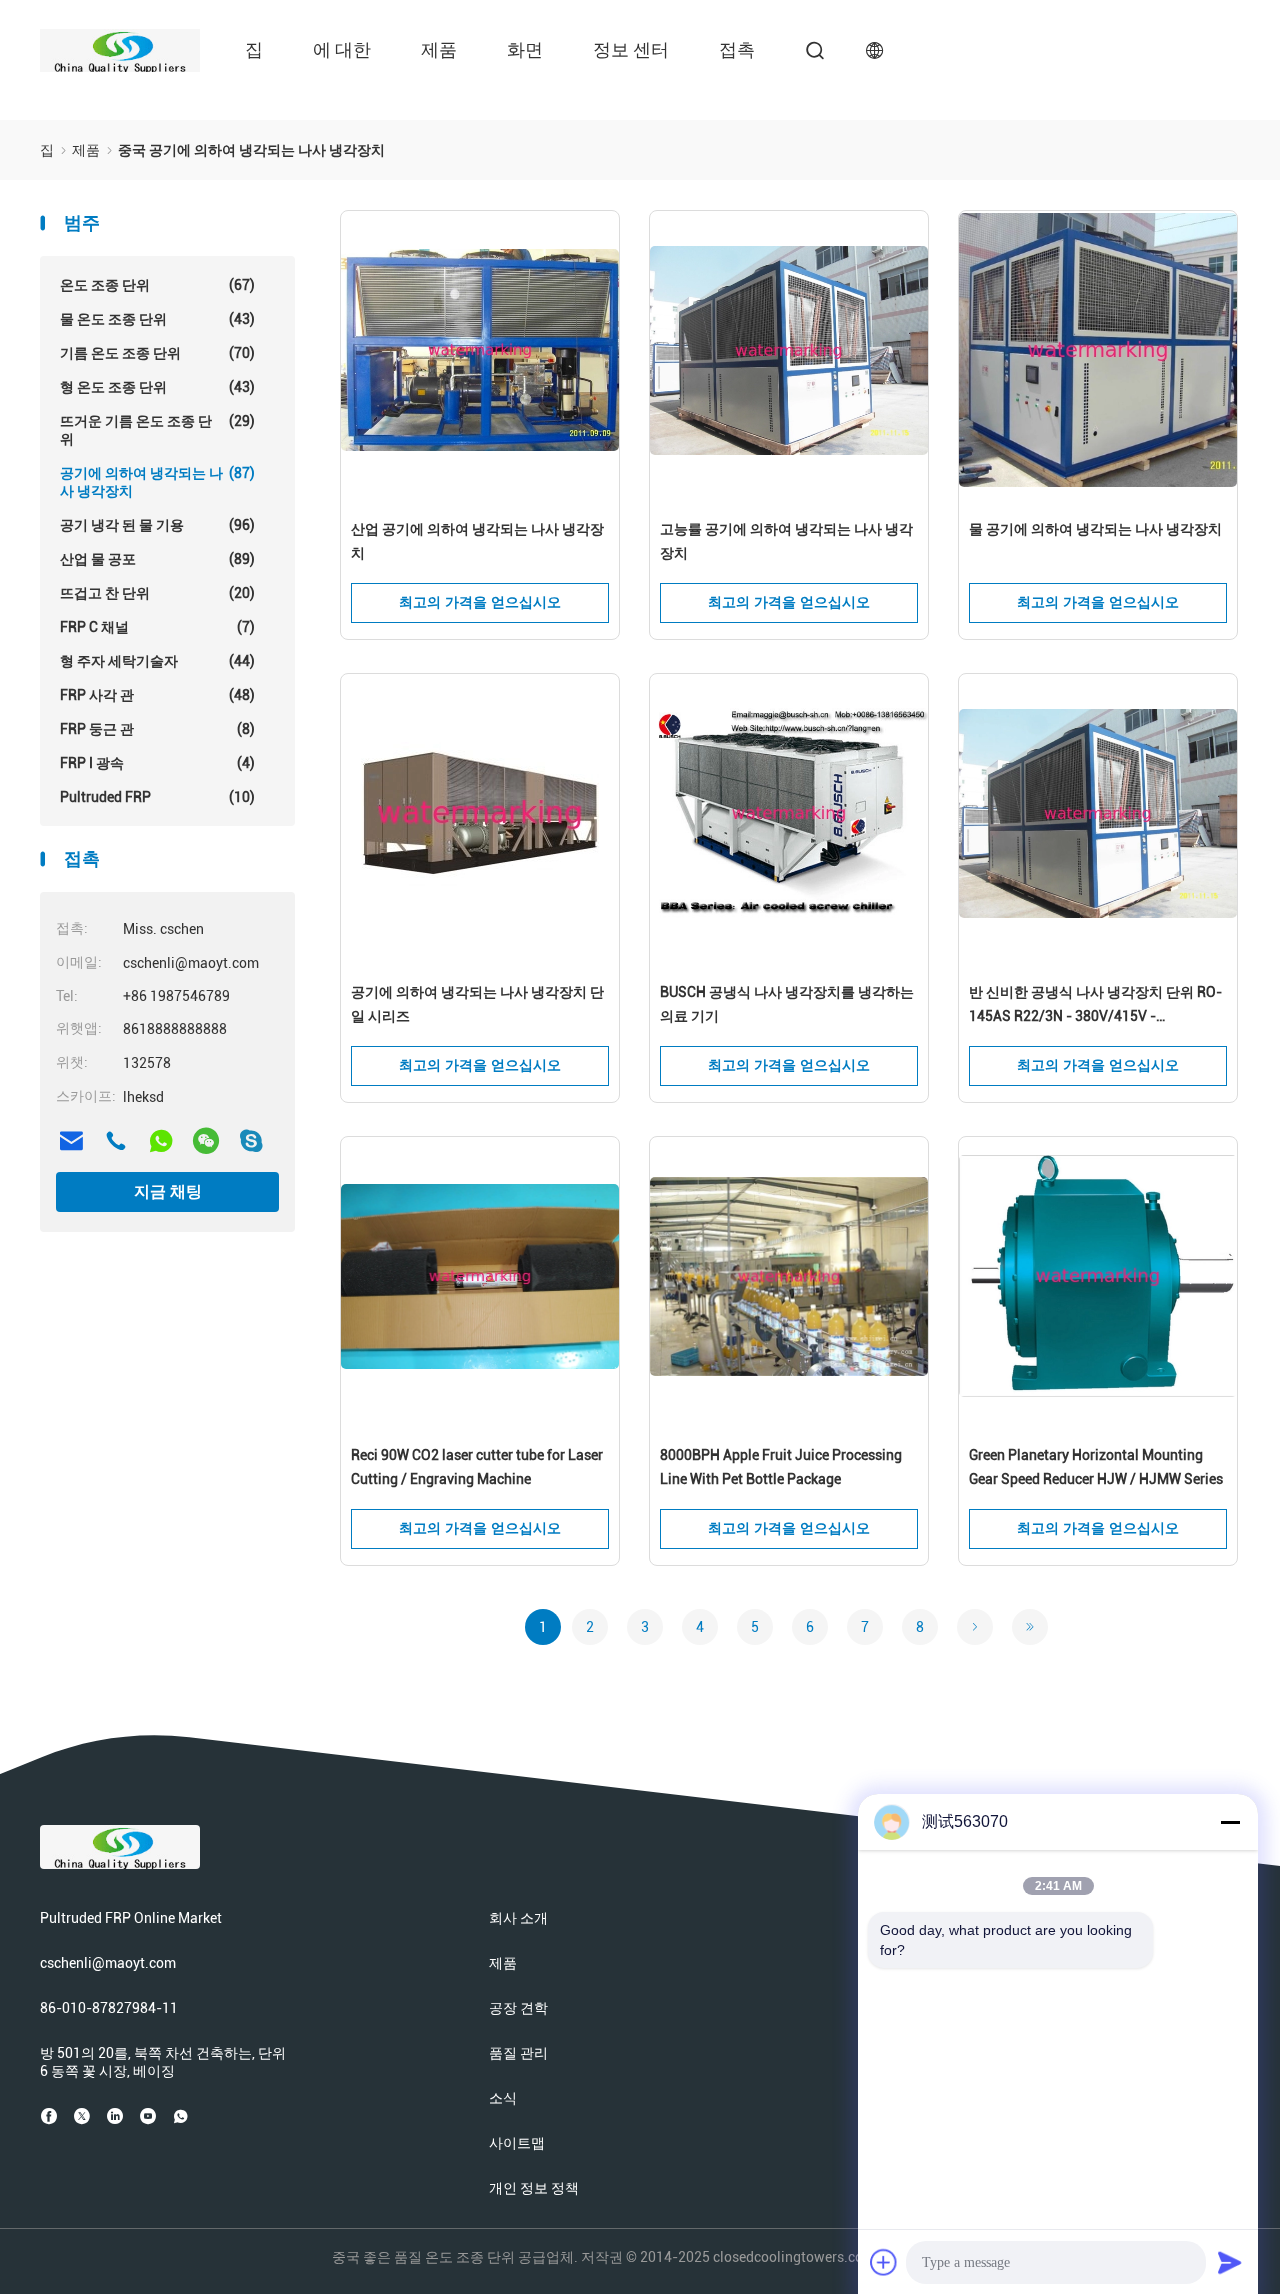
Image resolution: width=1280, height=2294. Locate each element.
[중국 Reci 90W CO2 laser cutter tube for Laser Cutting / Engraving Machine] (480, 1277)
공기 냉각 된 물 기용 (157, 525)
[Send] (1230, 2262)
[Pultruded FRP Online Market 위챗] (206, 1141)
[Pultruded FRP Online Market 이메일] (71, 1141)
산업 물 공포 (157, 559)
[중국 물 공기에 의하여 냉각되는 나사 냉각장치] (1098, 351)
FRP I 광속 (157, 763)
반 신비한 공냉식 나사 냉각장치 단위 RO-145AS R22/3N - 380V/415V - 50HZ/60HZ (1095, 1006)
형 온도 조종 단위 (157, 387)
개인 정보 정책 (534, 2188)
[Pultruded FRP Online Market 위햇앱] (161, 1141)
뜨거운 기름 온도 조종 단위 (157, 430)
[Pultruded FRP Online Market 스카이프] (251, 1141)
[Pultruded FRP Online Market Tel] (116, 1141)
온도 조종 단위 (157, 285)
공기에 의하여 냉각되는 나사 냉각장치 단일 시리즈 (477, 1004)
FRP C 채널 (157, 627)
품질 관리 (518, 2053)
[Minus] (1230, 1822)
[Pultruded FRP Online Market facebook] (49, 2116)
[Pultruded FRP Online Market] (120, 50)
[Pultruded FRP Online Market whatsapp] (181, 2116)
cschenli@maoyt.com (108, 1963)
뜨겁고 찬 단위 (157, 593)
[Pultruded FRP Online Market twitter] (82, 2116)
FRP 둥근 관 (157, 729)
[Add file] (884, 2262)
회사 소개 (518, 1918)
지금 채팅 (168, 1191)
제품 (439, 49)
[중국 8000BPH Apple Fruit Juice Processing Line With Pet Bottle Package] (789, 1277)
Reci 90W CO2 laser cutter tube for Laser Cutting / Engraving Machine (477, 1467)
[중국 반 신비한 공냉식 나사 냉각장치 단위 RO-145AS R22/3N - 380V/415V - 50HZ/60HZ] (1098, 814)
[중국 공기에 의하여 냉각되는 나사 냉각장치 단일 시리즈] (480, 814)
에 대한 (342, 49)
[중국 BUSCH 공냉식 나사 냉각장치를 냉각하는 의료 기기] (789, 814)
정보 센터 (631, 49)
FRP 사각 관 (157, 695)
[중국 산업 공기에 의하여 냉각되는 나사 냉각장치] (480, 351)
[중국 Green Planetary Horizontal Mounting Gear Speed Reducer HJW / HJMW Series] (1098, 1277)
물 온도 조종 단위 (157, 319)
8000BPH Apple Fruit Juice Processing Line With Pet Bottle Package (781, 1467)
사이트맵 (517, 2143)
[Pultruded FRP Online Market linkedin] (115, 2116)
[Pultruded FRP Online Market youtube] (148, 2116)
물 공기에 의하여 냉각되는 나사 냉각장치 (1095, 529)
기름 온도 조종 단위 (157, 353)
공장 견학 (518, 2008)
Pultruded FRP (157, 797)
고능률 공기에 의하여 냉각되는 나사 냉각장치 (786, 541)
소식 (503, 2098)
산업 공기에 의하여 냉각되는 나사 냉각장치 (477, 541)
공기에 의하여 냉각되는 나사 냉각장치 (157, 482)
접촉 (737, 49)
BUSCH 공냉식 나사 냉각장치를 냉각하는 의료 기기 (787, 1004)
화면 (525, 49)
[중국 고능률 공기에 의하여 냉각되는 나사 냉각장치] (789, 351)
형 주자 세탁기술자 (157, 661)
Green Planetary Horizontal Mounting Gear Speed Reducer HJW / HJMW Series (1096, 1467)
